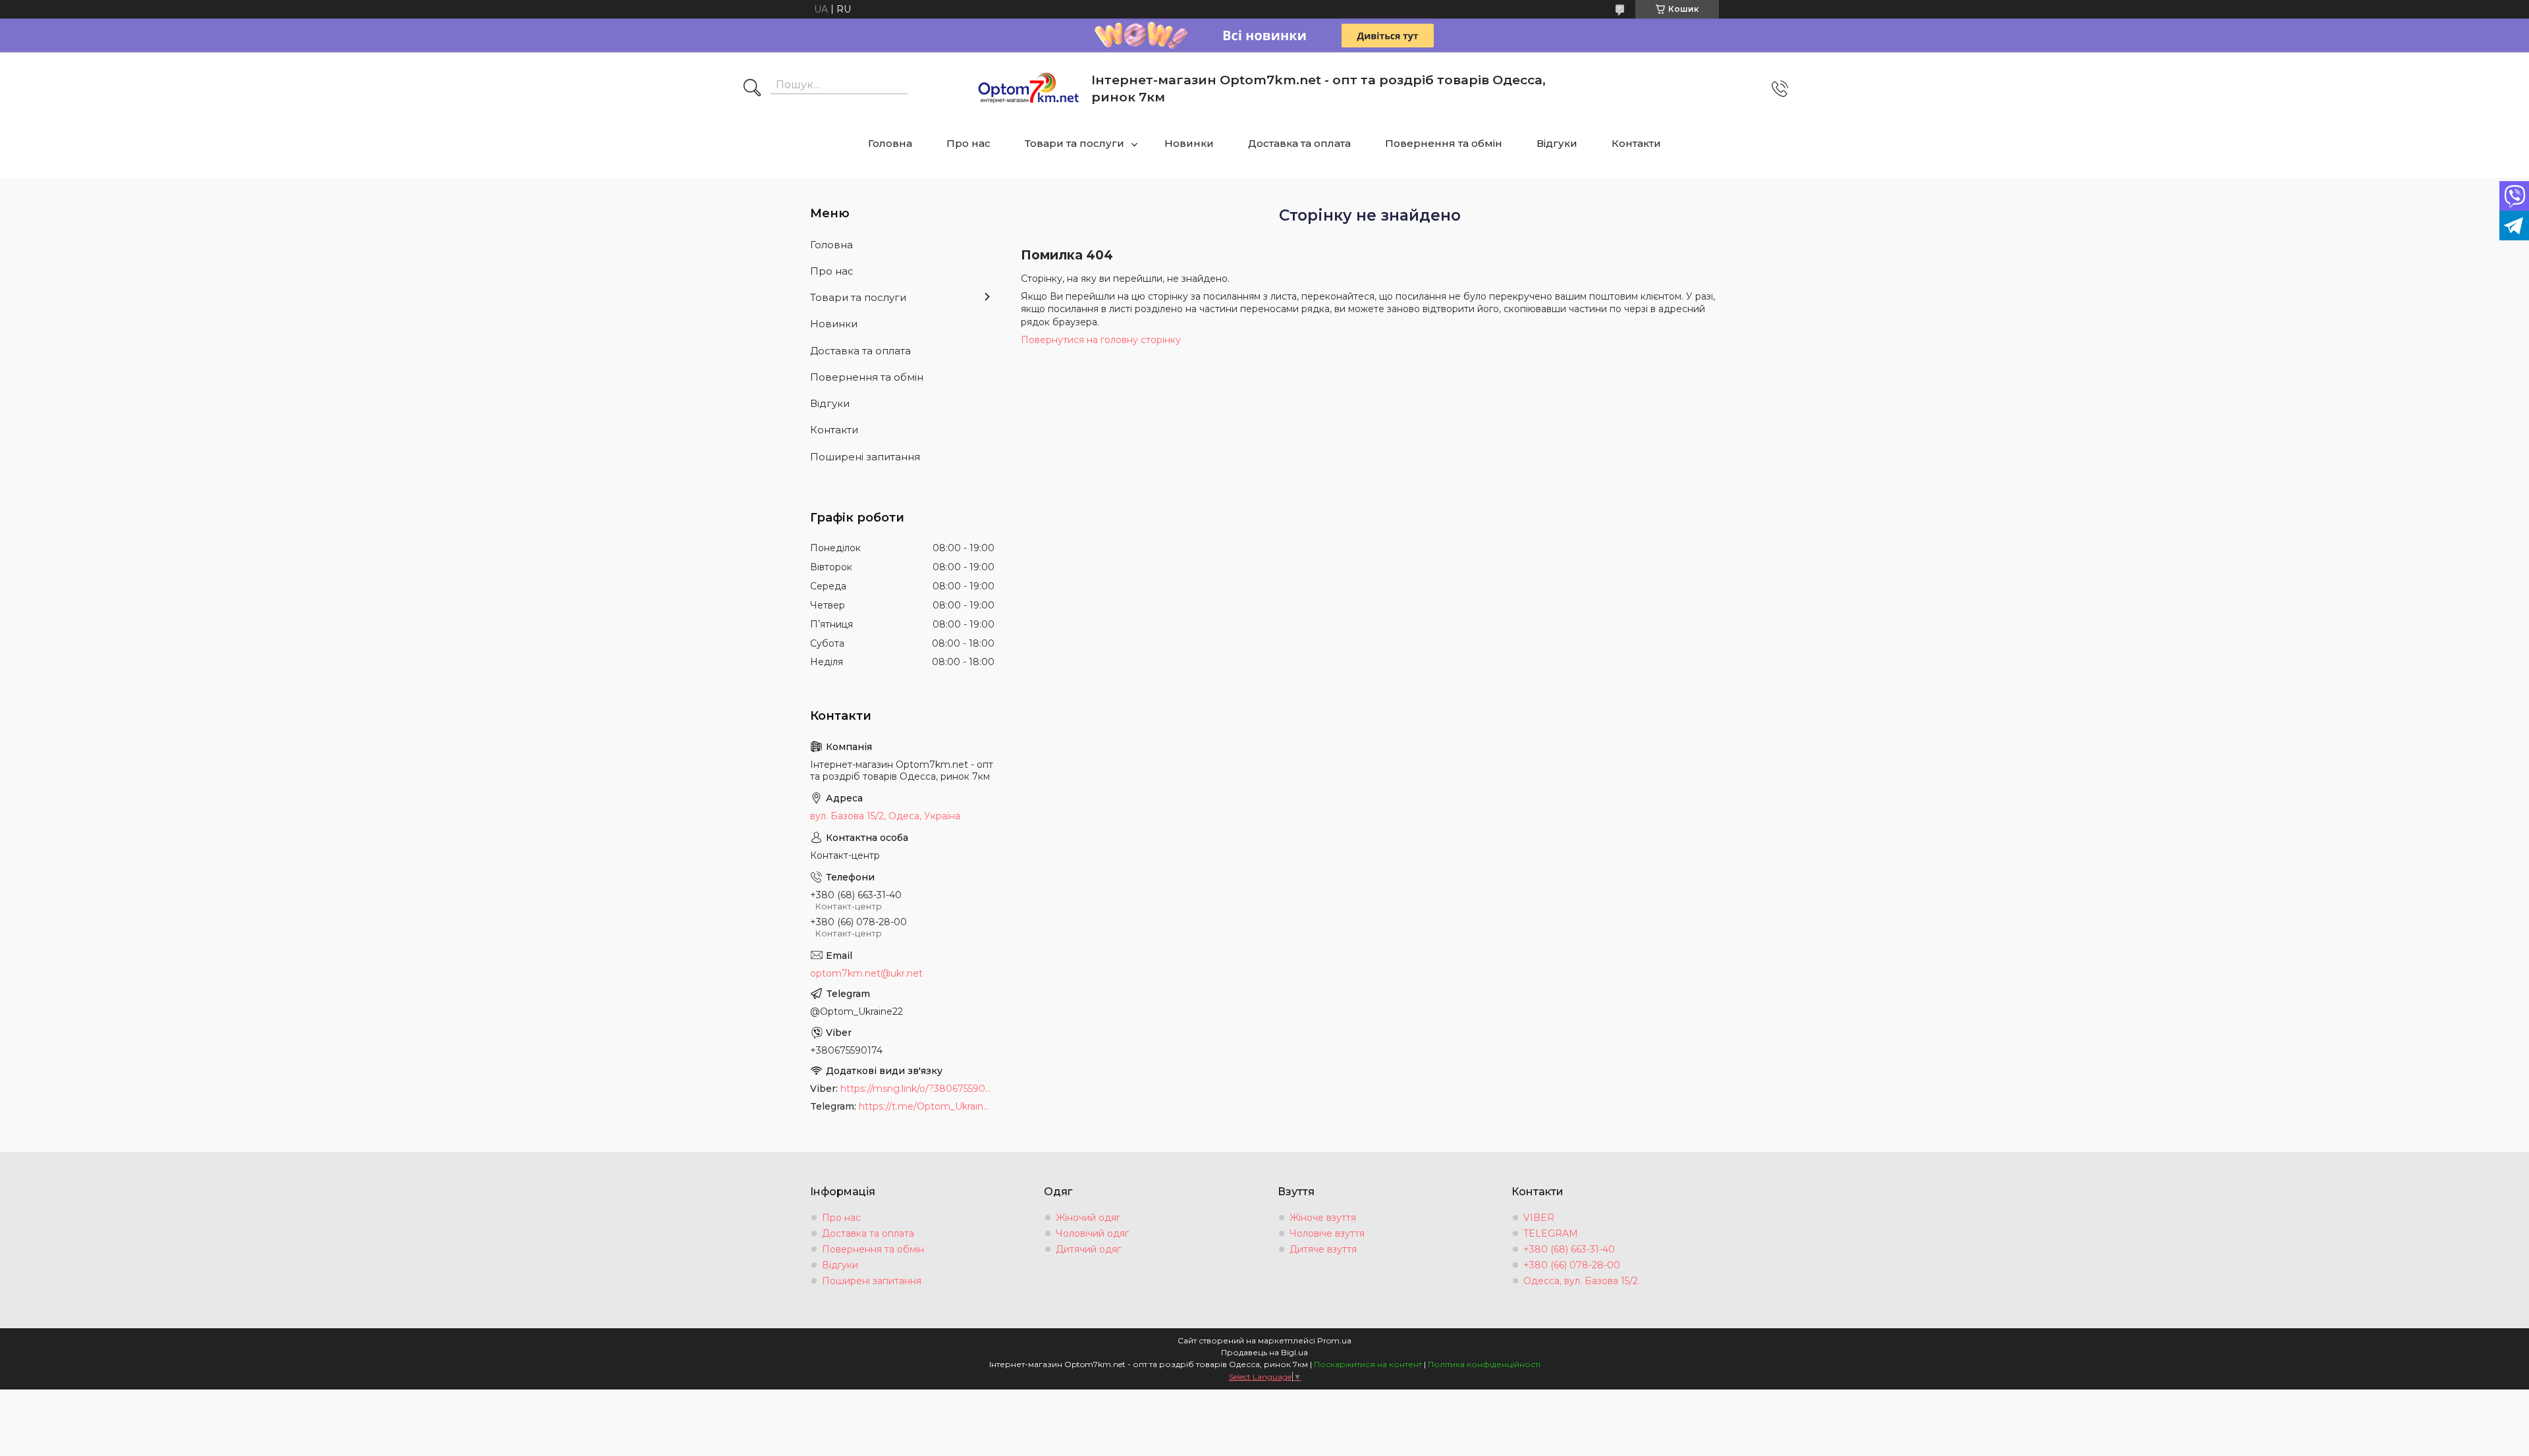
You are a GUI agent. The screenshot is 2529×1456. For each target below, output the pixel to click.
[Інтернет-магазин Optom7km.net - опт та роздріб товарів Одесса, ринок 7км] (1029, 89)
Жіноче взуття (1323, 1218)
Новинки (1189, 143)
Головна (890, 143)
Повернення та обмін (1444, 143)
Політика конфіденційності (1484, 1364)
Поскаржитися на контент (1368, 1364)
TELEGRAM (1551, 1233)
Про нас (968, 143)
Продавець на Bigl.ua (1264, 1352)
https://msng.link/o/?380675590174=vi (917, 1089)
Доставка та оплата (1299, 143)
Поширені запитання (865, 457)
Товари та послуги (1074, 143)
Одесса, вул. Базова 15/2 (1581, 1281)
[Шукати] (752, 89)
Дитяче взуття (1323, 1249)
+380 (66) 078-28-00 (1572, 1265)
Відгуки (1557, 143)
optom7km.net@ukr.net (866, 973)
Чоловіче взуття (1327, 1233)
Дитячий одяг (1088, 1249)
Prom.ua (1334, 1340)
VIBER (1539, 1218)
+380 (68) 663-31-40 (1569, 1249)
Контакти (1636, 143)
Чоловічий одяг (1092, 1233)
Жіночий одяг (1088, 1218)
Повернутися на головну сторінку (1101, 340)
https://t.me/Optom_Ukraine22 (927, 1106)
